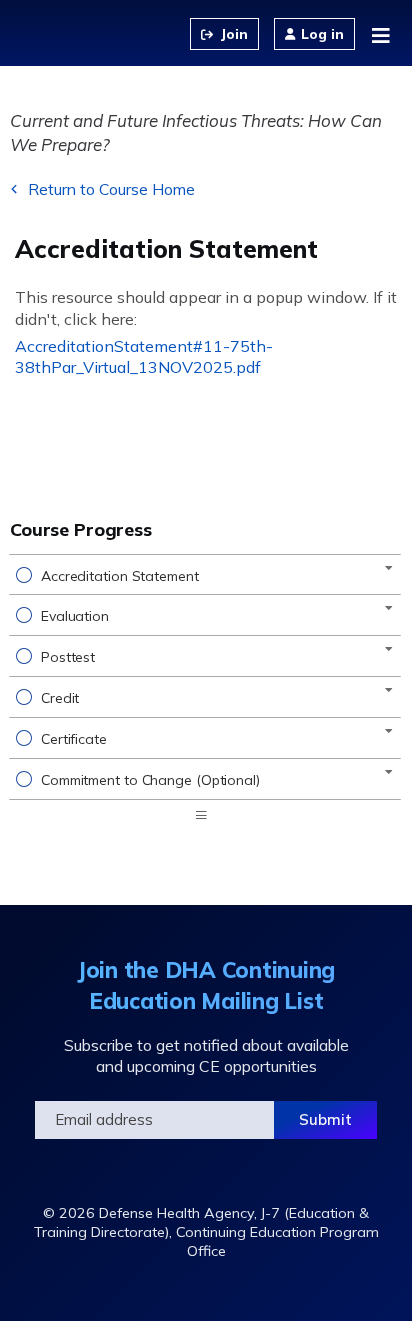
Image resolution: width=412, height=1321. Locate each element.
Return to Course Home (111, 189)
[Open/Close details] (389, 568)
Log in (322, 34)
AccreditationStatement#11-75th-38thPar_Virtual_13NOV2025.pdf (144, 356)
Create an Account (224, 34)
